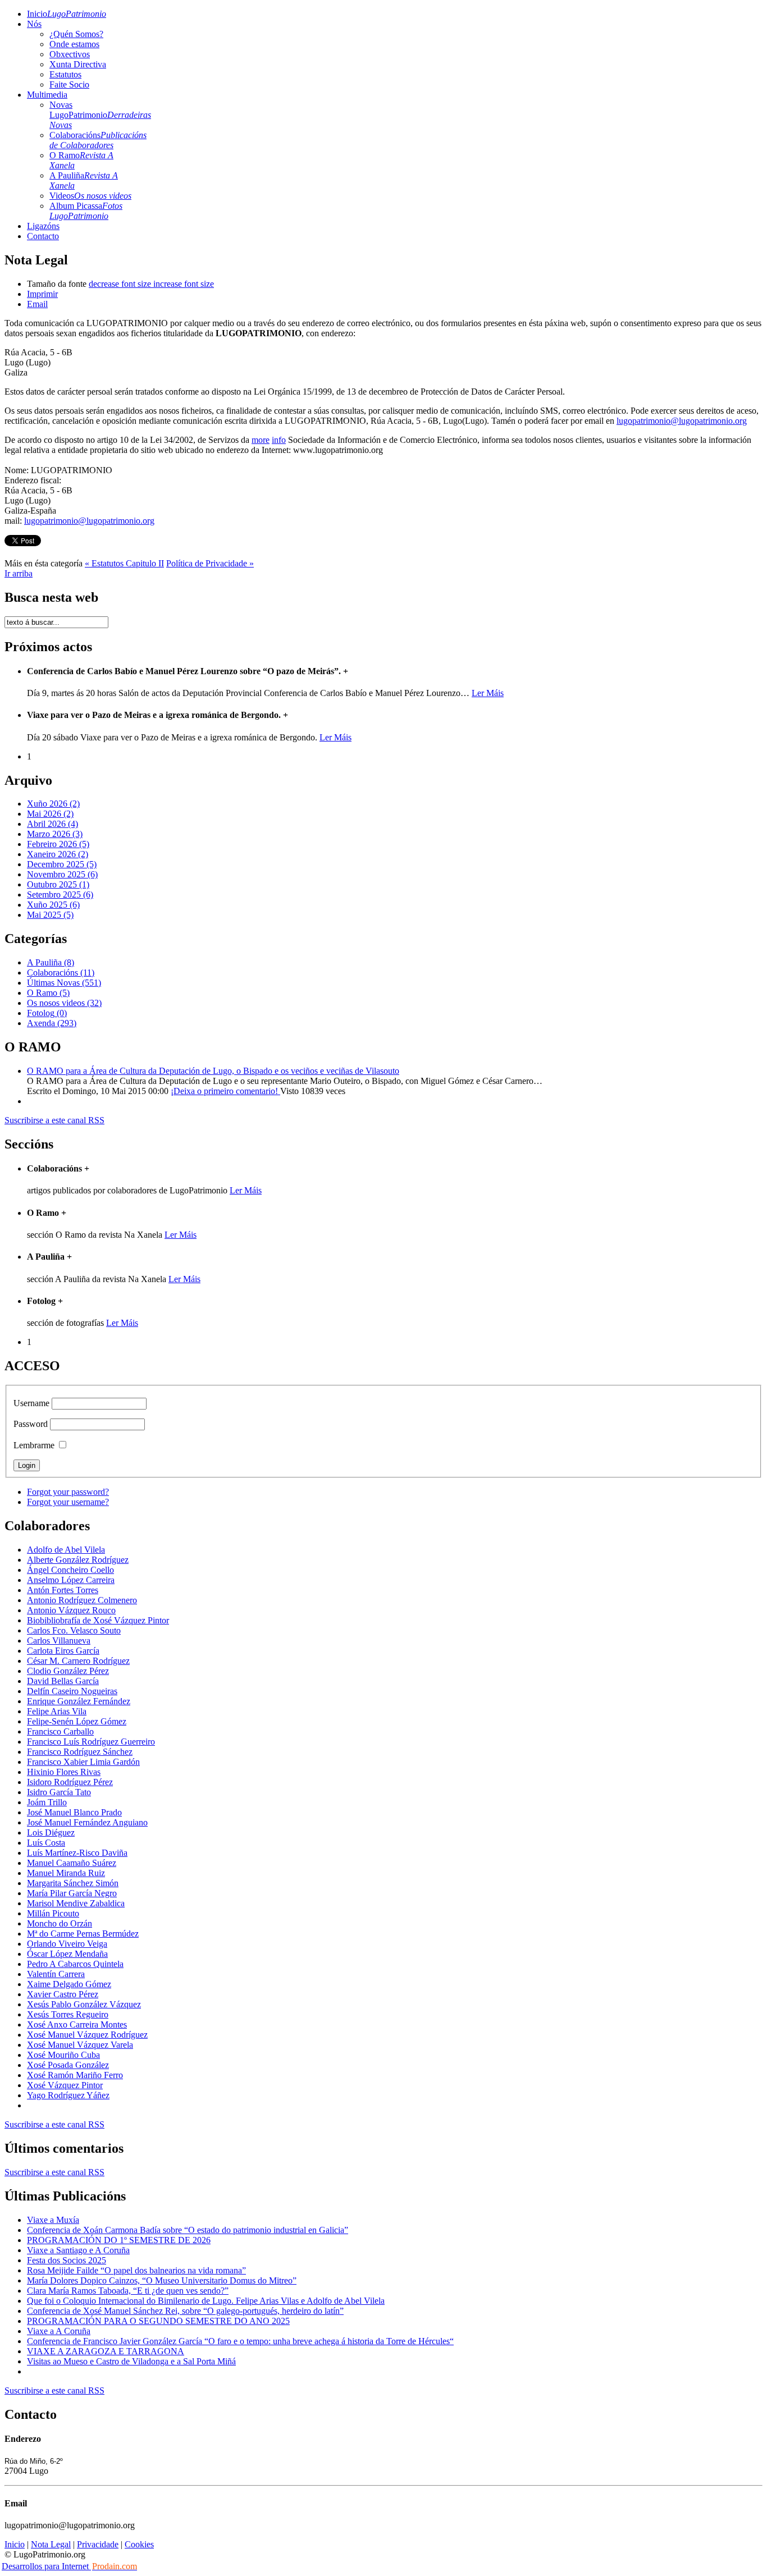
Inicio (67, 14)
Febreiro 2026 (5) (58, 844)
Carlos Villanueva (59, 1641)
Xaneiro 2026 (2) (58, 854)
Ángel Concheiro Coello (70, 1570)
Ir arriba (19, 573)
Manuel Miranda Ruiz (66, 1873)
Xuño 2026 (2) (53, 804)
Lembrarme (34, 1445)
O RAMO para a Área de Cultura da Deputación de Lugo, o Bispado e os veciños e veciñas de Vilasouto (213, 1071)
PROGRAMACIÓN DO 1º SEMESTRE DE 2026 (119, 2240)
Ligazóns (43, 226)
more (261, 440)
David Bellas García (63, 1681)
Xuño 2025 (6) (53, 905)
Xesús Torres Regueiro (68, 2014)
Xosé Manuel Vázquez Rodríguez (87, 2035)
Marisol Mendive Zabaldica (76, 1903)
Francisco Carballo (60, 1731)
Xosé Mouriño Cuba (63, 2055)
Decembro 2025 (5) (62, 864)
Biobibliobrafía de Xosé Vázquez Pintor (98, 1620)
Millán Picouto (53, 1913)
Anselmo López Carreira (71, 1580)
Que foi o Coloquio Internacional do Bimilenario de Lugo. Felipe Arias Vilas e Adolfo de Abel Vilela (206, 2301)
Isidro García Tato (59, 1792)
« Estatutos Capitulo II (124, 563)
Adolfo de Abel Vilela (66, 1550)
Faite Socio (69, 84)
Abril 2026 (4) (52, 824)
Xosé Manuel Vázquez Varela (80, 2045)
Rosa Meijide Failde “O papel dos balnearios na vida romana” (136, 2270)
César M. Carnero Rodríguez (78, 1661)
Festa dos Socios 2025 (67, 2260)
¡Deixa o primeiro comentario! (225, 1091)
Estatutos (65, 74)
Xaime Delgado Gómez (69, 1984)
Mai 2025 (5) (50, 915)
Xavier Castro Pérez (63, 1994)
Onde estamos (74, 44)
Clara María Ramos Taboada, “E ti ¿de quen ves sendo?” (128, 2291)
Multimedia (47, 95)
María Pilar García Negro (72, 1893)
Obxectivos (70, 54)
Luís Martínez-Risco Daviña (77, 1853)
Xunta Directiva (78, 64)
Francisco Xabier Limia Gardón (83, 1762)
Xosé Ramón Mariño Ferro (75, 2075)
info (279, 440)
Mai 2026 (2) (50, 814)
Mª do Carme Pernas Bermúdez (83, 1934)
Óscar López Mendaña (67, 1954)
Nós (34, 24)
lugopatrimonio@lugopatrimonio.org (682, 421)
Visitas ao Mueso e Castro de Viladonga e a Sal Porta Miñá (131, 2361)
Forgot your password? (68, 1492)
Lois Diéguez (51, 1833)
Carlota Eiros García (63, 1651)
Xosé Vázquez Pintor (65, 2085)
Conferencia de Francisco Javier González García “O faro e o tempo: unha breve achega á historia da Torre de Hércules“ (240, 2341)
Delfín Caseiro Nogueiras (72, 1691)
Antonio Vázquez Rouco (71, 1610)
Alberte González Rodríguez (78, 1560)
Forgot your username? (68, 1502)
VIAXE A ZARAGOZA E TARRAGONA (106, 2351)
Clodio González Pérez (68, 1671)
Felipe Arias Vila (57, 1711)
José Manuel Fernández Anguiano (87, 1822)
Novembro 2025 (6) (62, 874)
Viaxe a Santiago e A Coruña (78, 2250)
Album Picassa (86, 211)
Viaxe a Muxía (53, 2220)
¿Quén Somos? (76, 34)
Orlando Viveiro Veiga (67, 1944)
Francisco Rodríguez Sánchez (80, 1752)
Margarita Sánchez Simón (73, 1883)
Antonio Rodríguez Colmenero (82, 1600)
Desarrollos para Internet (69, 2566)
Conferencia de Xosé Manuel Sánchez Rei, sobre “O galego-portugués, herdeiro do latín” (185, 2311)
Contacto (43, 236)
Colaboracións (98, 140)
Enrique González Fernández (79, 1701)
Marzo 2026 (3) (55, 834)
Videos (90, 196)
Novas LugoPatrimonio (100, 115)
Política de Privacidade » (210, 563)
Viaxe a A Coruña (59, 2331)
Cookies (139, 2544)
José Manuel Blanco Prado (74, 1812)
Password (31, 1424)
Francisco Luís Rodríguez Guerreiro (91, 1742)
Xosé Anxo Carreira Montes (77, 2024)
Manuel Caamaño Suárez (72, 1863)
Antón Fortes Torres (63, 1590)
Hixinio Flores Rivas (64, 1772)
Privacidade (98, 2544)
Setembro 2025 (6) (60, 894)
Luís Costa (46, 1843)
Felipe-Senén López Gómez (77, 1721)
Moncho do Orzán (60, 1923)
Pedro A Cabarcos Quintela (75, 1964)
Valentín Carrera (56, 1974)
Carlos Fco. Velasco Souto (74, 1630)
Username (31, 1403)
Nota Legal (51, 2544)
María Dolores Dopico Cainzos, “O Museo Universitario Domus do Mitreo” (162, 2280)
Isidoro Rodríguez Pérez (70, 1782)
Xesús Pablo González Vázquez (84, 2004)
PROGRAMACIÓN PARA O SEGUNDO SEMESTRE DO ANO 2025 (158, 2321)
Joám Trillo (47, 1802)
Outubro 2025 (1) (58, 884)
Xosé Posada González (68, 2065)
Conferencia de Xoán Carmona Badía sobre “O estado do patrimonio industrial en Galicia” (188, 2230)
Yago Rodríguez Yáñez (68, 2095)
